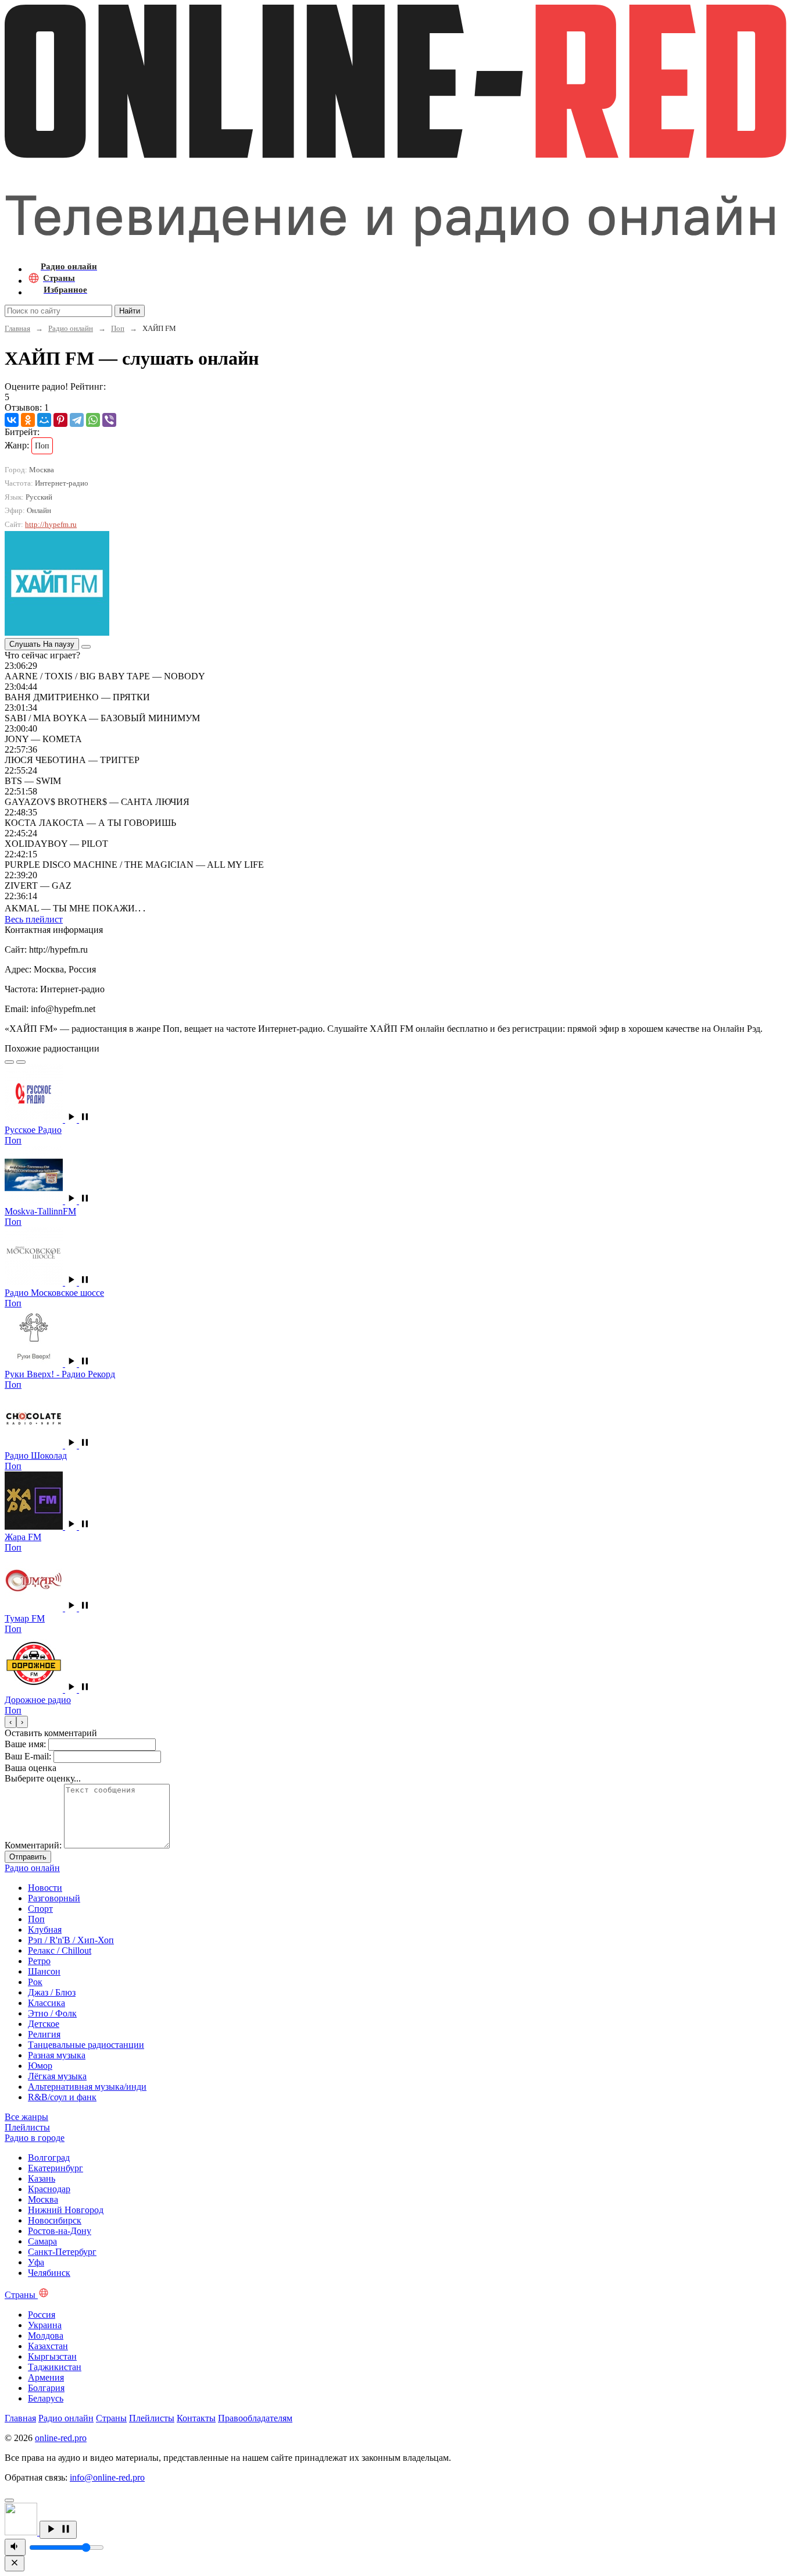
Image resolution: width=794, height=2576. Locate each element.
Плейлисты (152, 2418)
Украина (45, 2325)
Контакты (196, 2418)
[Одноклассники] (28, 420)
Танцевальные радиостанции (86, 2045)
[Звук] (15, 2547)
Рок (35, 1982)
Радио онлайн (71, 328)
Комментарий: (33, 1845)
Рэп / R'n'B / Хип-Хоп (71, 1940)
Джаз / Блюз (52, 1992)
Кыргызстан (52, 2356)
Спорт (40, 1909)
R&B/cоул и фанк (62, 2097)
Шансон (44, 1971)
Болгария (46, 2388)
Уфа (36, 2262)
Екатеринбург (56, 2168)
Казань (42, 2178)
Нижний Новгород (66, 2210)
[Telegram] (77, 420)
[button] (78, 1119)
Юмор (40, 2066)
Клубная (45, 1930)
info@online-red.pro (107, 2477)
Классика (47, 2003)
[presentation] (10, 1722)
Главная (17, 328)
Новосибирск (55, 2220)
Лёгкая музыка (57, 2076)
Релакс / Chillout (60, 1950)
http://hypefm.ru (51, 524)
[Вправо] (21, 1062)
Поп (118, 328)
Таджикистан (55, 2367)
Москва (43, 2199)
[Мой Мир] (44, 420)
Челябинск (49, 2273)
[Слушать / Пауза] (58, 2530)
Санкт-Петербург (62, 2252)
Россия (42, 2315)
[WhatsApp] (93, 420)
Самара (42, 2241)
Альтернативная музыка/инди (87, 2087)
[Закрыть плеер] (15, 2563)
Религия (44, 2034)
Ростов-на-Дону (60, 2231)
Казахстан (48, 2346)
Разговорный (54, 1898)
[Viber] (109, 420)
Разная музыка (57, 2055)
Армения (46, 2377)
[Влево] (9, 1062)
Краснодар (49, 2189)
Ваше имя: (25, 1744)
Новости (45, 1888)
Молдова (46, 2335)
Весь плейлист (34, 919)
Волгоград (49, 2158)
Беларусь (46, 2398)
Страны (111, 2418)
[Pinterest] (60, 420)
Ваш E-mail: (28, 1756)
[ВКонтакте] (12, 420)
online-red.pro (61, 2438)
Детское (44, 2024)
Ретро (39, 1961)
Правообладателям (255, 2418)
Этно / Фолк (52, 2013)
